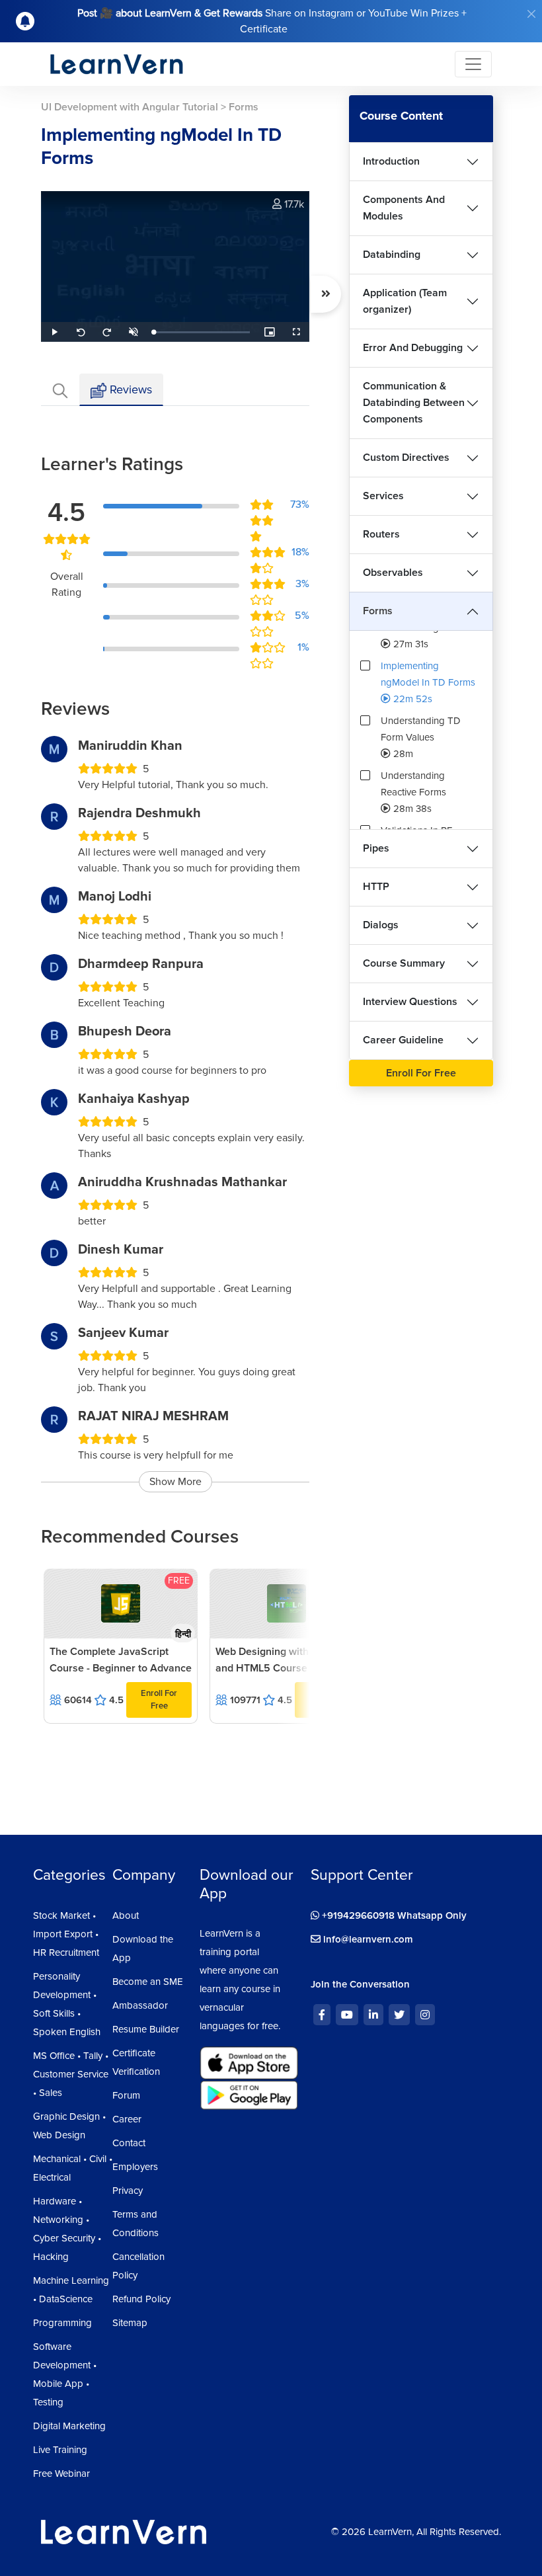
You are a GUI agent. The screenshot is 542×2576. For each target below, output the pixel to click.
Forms (378, 611)
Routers (381, 534)
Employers (135, 2167)
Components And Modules (404, 208)
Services (383, 496)
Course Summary (404, 963)
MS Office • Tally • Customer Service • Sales (71, 2074)
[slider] (202, 332)
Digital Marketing (69, 2426)
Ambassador (140, 2005)
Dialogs (381, 925)
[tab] (60, 390)
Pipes (376, 848)
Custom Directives (406, 458)
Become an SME (148, 1982)
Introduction (391, 161)
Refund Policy (141, 2299)
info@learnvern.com (367, 1939)
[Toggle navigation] (473, 64)
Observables (393, 573)
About (126, 1915)
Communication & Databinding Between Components (414, 403)
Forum (126, 2095)
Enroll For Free (159, 1700)
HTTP (376, 887)
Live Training (60, 2450)
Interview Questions (410, 1002)
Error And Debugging (413, 348)
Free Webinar (61, 2474)
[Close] (531, 14)
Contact (129, 2143)
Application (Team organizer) (405, 301)
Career (127, 2119)
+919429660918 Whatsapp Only (393, 1915)
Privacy (128, 2191)
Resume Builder (146, 2029)
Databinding (392, 255)
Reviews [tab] (129, 389)
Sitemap (130, 2323)
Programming (62, 2323)
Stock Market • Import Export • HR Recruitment (66, 1934)
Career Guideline (403, 1040)
